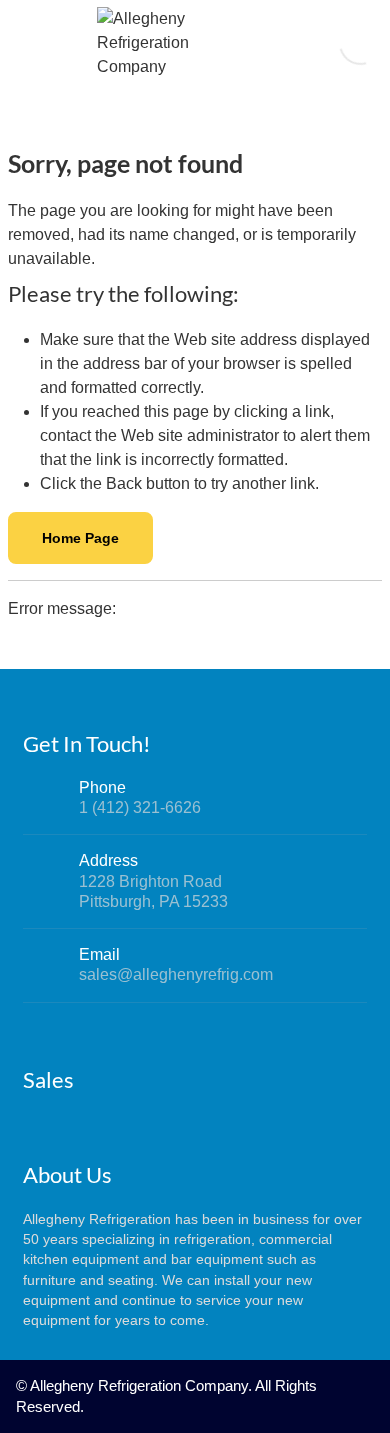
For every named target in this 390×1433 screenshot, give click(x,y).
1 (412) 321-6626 (140, 807)
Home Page (80, 538)
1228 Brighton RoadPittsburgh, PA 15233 (153, 891)
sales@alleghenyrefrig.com (176, 974)
